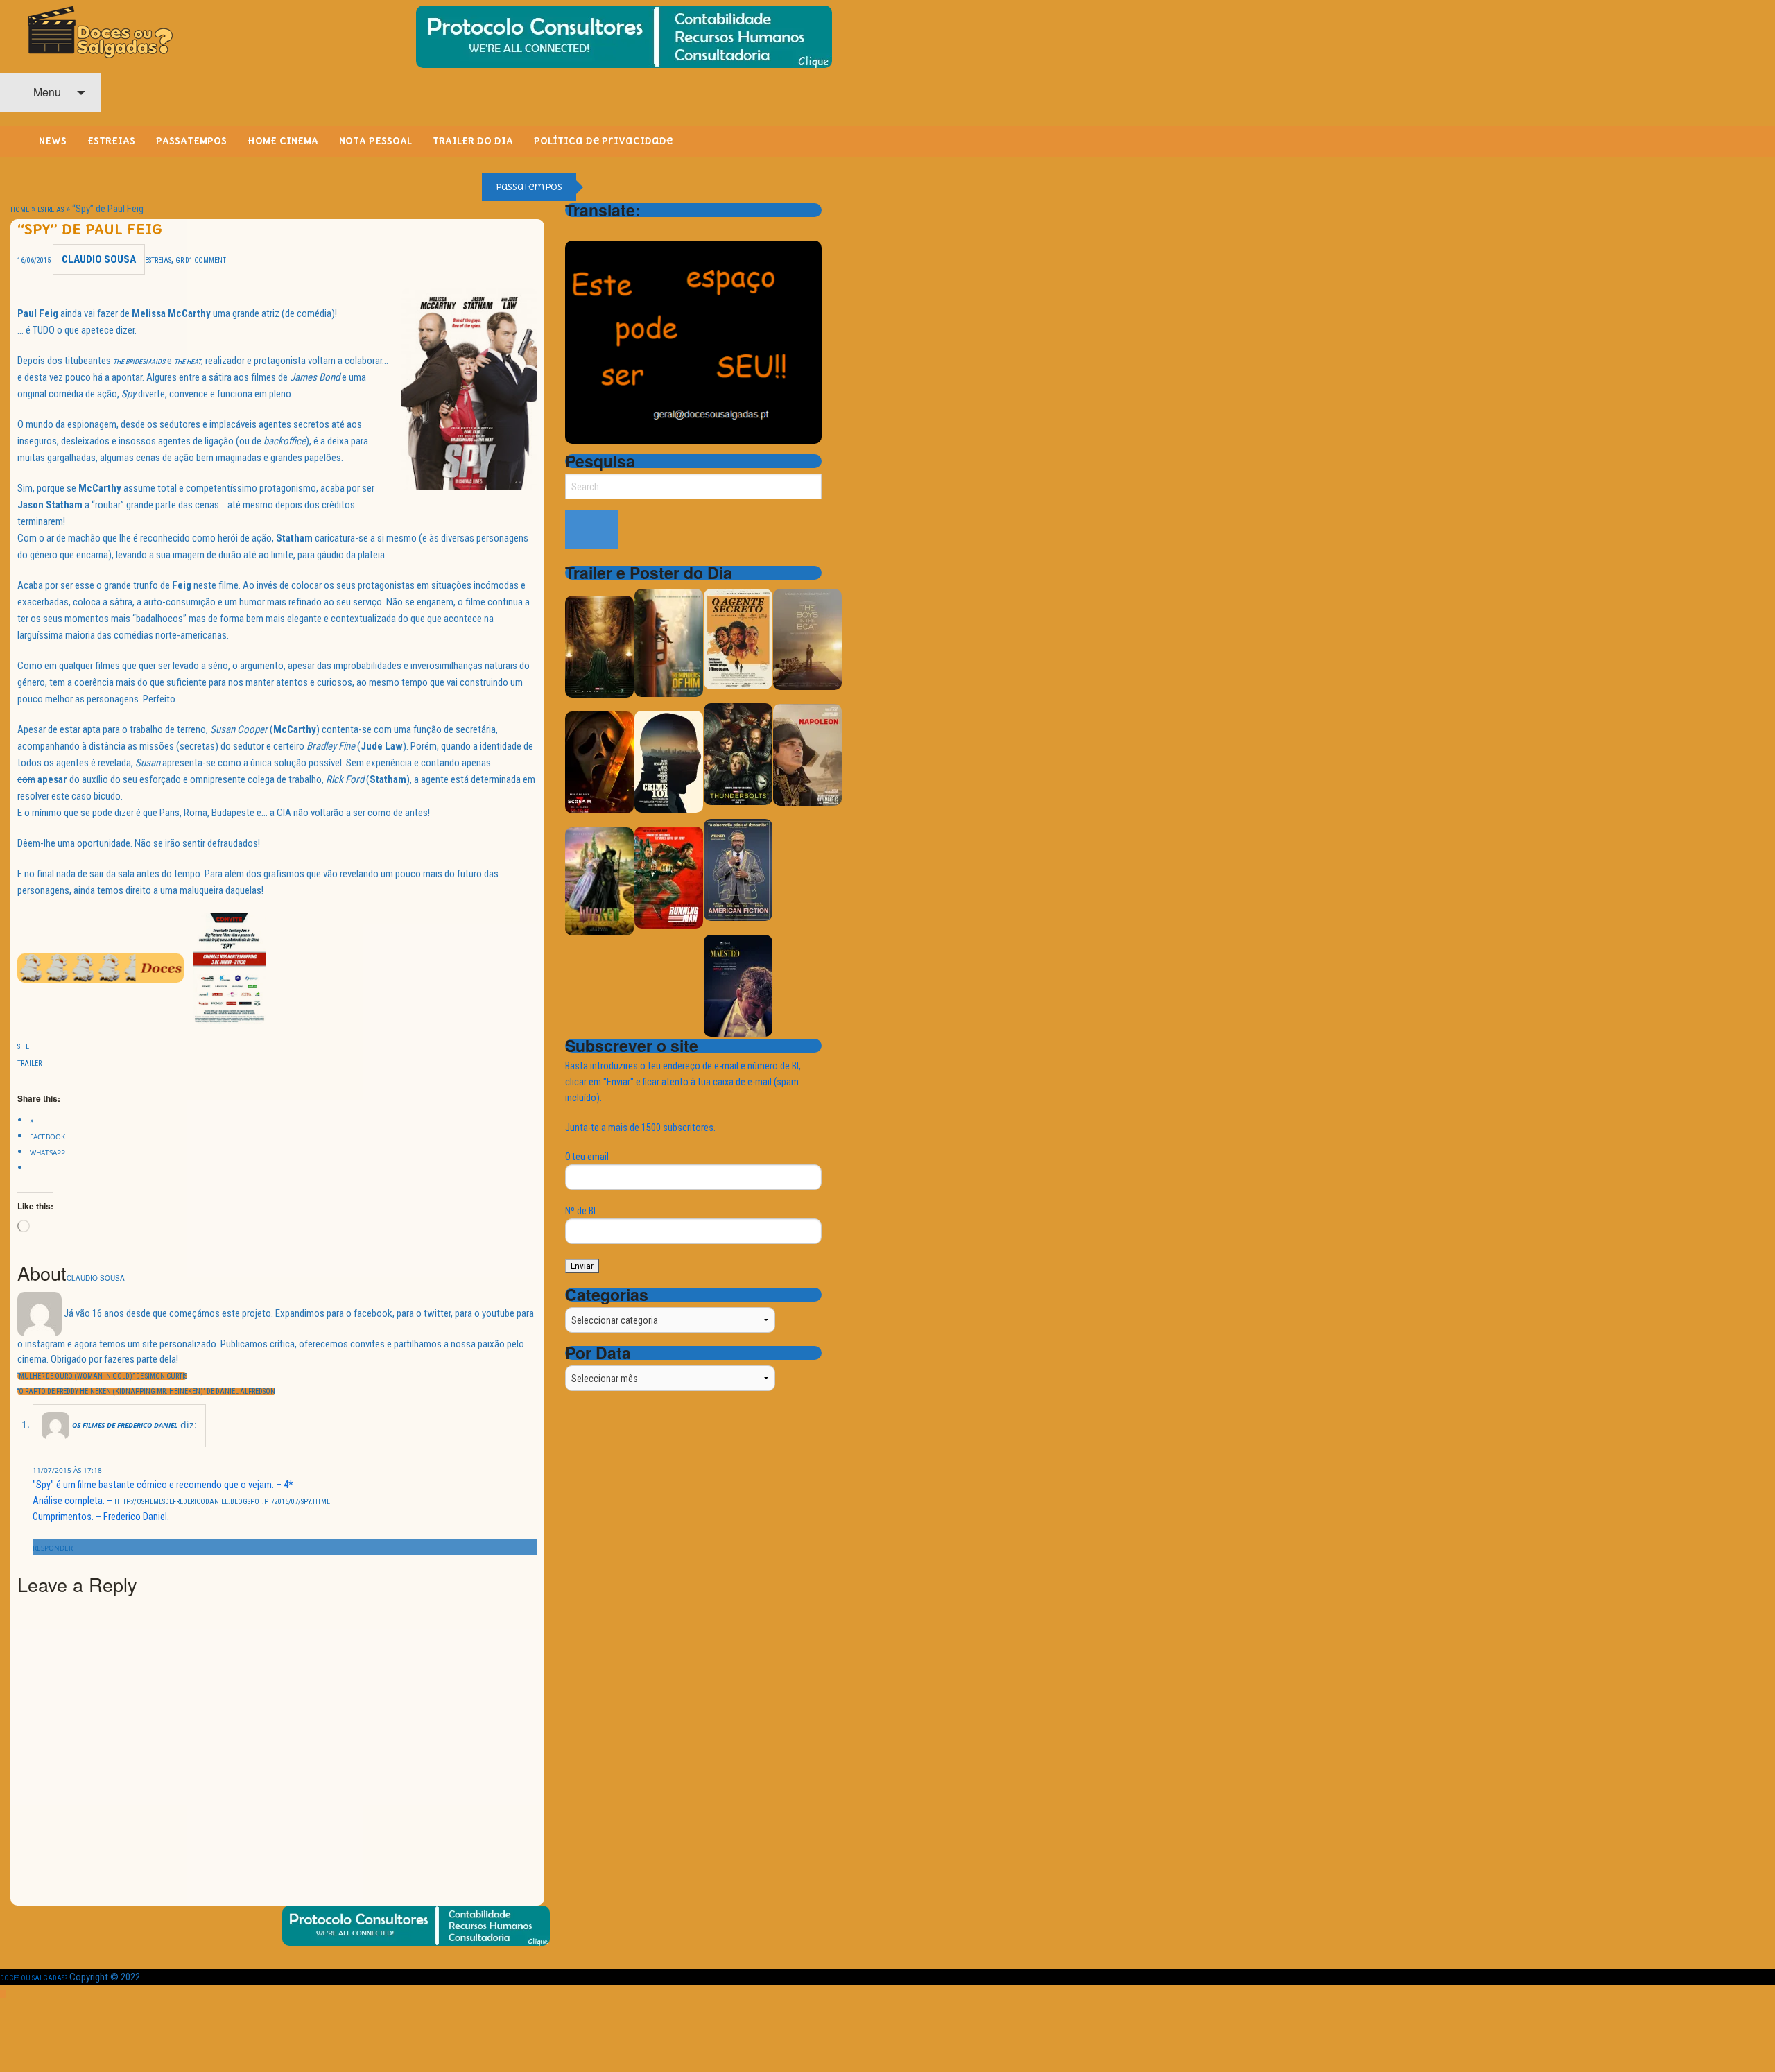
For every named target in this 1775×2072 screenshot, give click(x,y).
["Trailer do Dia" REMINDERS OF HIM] (669, 642)
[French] (609, 230)
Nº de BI (580, 1211)
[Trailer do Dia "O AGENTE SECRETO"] (738, 638)
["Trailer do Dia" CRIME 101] (669, 761)
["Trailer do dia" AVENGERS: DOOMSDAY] (599, 646)
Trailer (29, 1063)
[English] (591, 230)
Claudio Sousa (99, 259)
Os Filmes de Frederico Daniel (125, 1425)
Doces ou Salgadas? (34, 1978)
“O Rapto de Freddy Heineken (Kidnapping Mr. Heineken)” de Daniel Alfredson (146, 1391)
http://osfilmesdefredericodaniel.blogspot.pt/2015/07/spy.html (222, 1502)
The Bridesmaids (139, 362)
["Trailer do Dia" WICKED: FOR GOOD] (599, 880)
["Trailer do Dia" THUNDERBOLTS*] (738, 753)
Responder (53, 1548)
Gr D (182, 260)
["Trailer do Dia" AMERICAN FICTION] (738, 869)
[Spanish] (627, 230)
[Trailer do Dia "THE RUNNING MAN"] (669, 877)
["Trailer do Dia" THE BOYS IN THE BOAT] (807, 638)
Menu (46, 92)
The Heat (188, 362)
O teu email (587, 1157)
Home (20, 210)
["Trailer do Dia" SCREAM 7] (599, 762)
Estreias (51, 210)
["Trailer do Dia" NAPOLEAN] (807, 754)
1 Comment (208, 260)
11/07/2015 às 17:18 (67, 1470)
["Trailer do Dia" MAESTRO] (738, 985)
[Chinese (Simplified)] (573, 230)
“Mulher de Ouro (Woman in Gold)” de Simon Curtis (102, 1376)
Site (23, 1047)
